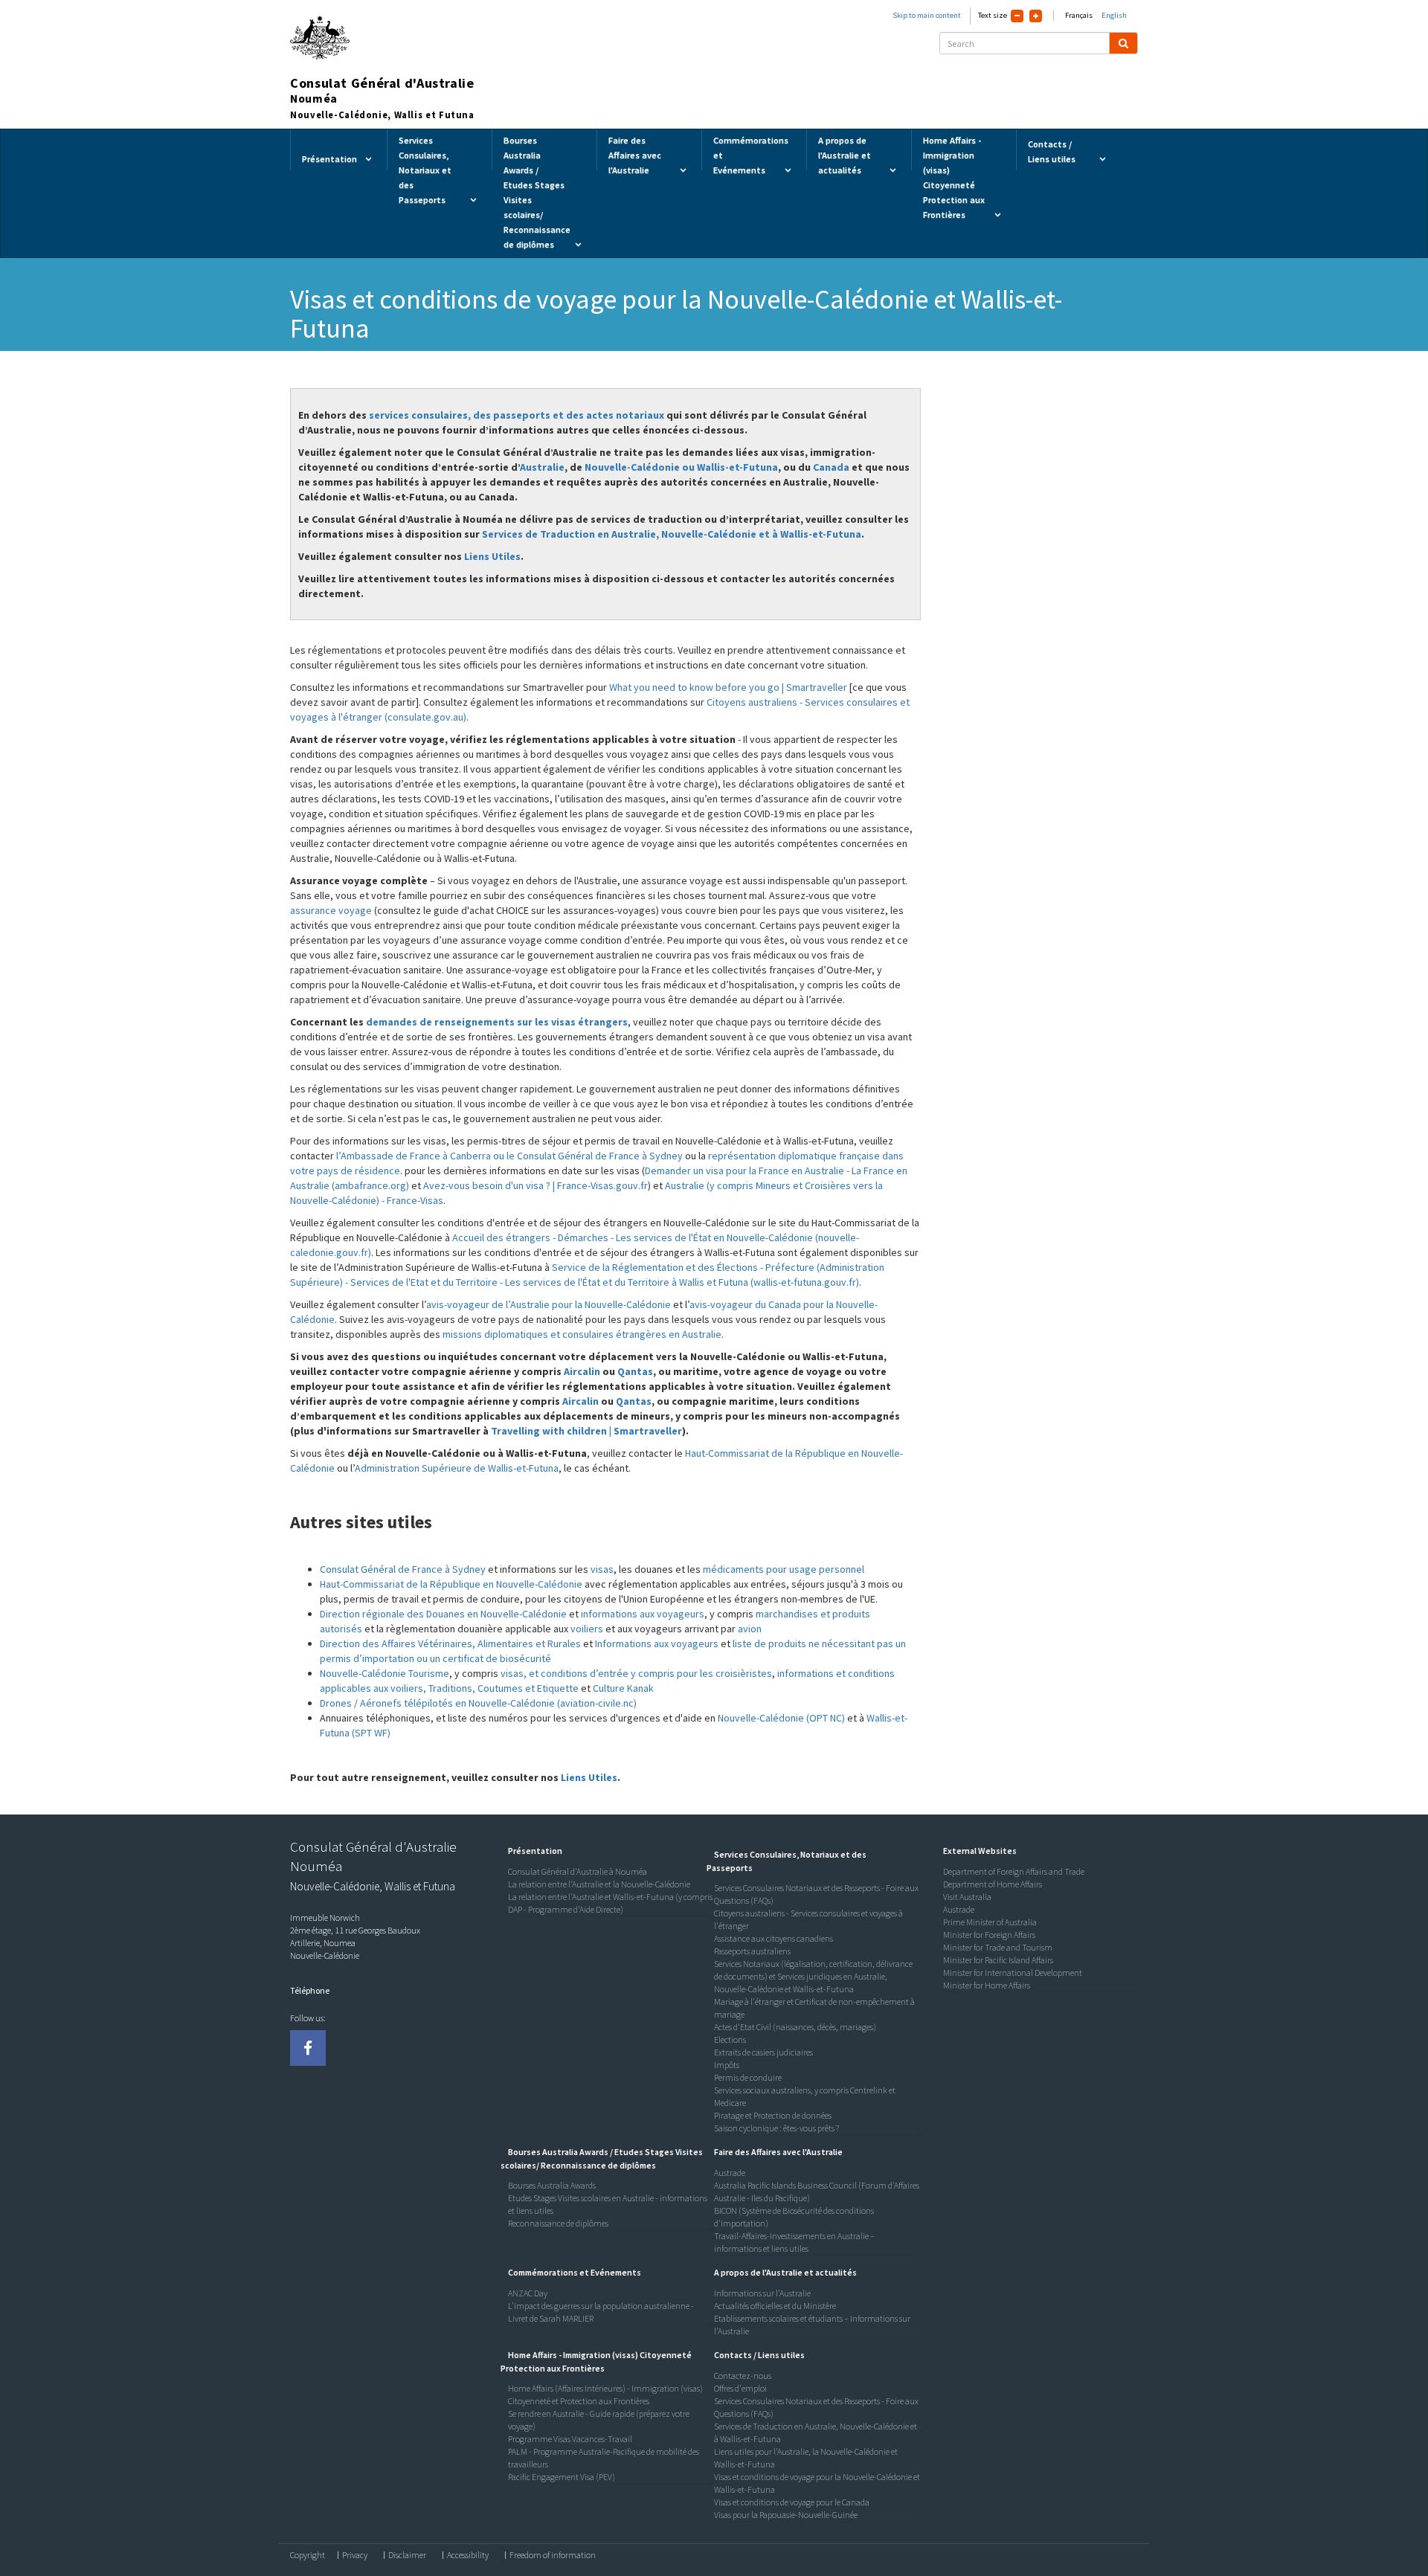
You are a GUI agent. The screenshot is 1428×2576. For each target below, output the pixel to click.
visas (602, 1569)
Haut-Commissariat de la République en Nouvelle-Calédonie (451, 1584)
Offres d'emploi (740, 2388)
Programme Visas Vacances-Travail (570, 2439)
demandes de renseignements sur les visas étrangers (497, 1022)
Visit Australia (967, 1897)
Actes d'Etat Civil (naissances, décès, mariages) (795, 2027)
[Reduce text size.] (1017, 16)
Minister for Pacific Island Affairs (998, 1960)
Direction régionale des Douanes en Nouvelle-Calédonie (443, 1614)
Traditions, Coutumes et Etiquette (504, 1688)
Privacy (355, 2555)
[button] (531, 1851)
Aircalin (582, 1371)
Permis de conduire (748, 2077)
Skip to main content (927, 15)
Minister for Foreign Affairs (989, 1935)
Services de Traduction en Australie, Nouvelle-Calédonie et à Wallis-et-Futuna (672, 534)
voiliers (587, 1629)
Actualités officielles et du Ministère (775, 2306)
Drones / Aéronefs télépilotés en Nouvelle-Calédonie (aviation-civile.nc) (478, 1703)
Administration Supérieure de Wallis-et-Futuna (457, 1468)
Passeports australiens (752, 1951)
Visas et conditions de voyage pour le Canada (792, 2502)
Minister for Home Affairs (987, 1985)
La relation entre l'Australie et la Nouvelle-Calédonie (599, 1884)
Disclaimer (407, 2555)
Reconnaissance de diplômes (558, 2223)
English (1114, 15)
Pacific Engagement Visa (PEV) (562, 2477)
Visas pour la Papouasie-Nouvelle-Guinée (786, 2515)
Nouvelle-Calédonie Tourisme (385, 1673)
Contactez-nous (743, 2376)
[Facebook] (308, 2048)
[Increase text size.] (1036, 16)
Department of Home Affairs (993, 1884)
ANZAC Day (528, 2293)
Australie (542, 467)
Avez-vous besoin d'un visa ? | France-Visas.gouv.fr (535, 1185)
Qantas (635, 1371)
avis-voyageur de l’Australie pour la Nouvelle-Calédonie (549, 1304)
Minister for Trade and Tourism (998, 1947)
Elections (730, 2039)
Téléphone (310, 1990)
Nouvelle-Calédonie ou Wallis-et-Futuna (681, 467)
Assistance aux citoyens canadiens (773, 1938)
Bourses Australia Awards (552, 2185)
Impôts (727, 2065)
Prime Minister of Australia (990, 1922)
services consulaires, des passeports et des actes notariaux (517, 415)
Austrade (730, 2173)
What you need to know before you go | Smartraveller (728, 687)
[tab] (608, 1851)
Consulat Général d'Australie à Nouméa (578, 1871)
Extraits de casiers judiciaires (763, 2052)
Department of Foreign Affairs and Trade (1014, 1871)
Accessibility (468, 2555)
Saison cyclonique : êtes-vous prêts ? (776, 2128)
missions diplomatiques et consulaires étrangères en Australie (582, 1334)
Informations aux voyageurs (657, 1643)
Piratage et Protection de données (773, 2115)
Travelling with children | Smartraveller (586, 1431)
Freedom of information (553, 2555)
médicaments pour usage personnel (784, 1569)
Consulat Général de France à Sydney (403, 1569)
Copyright (308, 2555)
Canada (831, 467)
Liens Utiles (492, 556)
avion (750, 1629)
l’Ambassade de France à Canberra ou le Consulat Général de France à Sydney (509, 1156)
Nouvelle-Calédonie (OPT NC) (781, 1718)
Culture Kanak (623, 1688)
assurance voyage (332, 910)
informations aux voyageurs (643, 1614)
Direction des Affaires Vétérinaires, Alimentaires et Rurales (450, 1643)
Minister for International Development (1013, 1973)
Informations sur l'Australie (762, 2293)
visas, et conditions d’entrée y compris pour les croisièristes (636, 1673)
